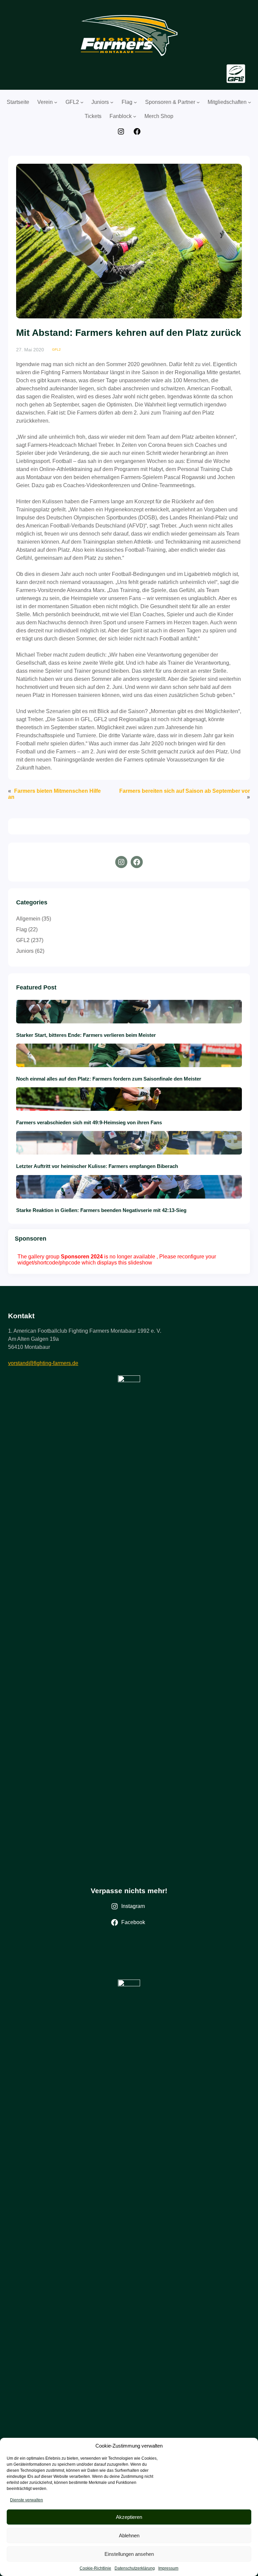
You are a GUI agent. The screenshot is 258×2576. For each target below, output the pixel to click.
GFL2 (56, 349)
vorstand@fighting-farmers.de (43, 1363)
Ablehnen (129, 2535)
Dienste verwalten (27, 2500)
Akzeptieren (129, 2517)
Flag (21, 929)
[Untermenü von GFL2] (82, 102)
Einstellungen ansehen (129, 2554)
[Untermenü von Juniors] (112, 102)
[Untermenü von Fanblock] (135, 116)
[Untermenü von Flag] (135, 102)
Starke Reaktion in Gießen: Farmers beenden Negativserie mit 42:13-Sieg (101, 1210)
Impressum (168, 2568)
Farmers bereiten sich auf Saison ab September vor (185, 791)
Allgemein (28, 919)
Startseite (18, 102)
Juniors (25, 951)
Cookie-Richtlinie (95, 2568)
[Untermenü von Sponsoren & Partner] (198, 102)
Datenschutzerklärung (135, 2568)
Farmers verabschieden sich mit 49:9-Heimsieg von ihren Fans (90, 1122)
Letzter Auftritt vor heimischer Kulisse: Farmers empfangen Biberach (97, 1166)
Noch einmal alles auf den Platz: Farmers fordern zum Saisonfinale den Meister (109, 1079)
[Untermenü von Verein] (56, 102)
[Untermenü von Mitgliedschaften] (250, 102)
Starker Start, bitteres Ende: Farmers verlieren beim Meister (87, 1035)
